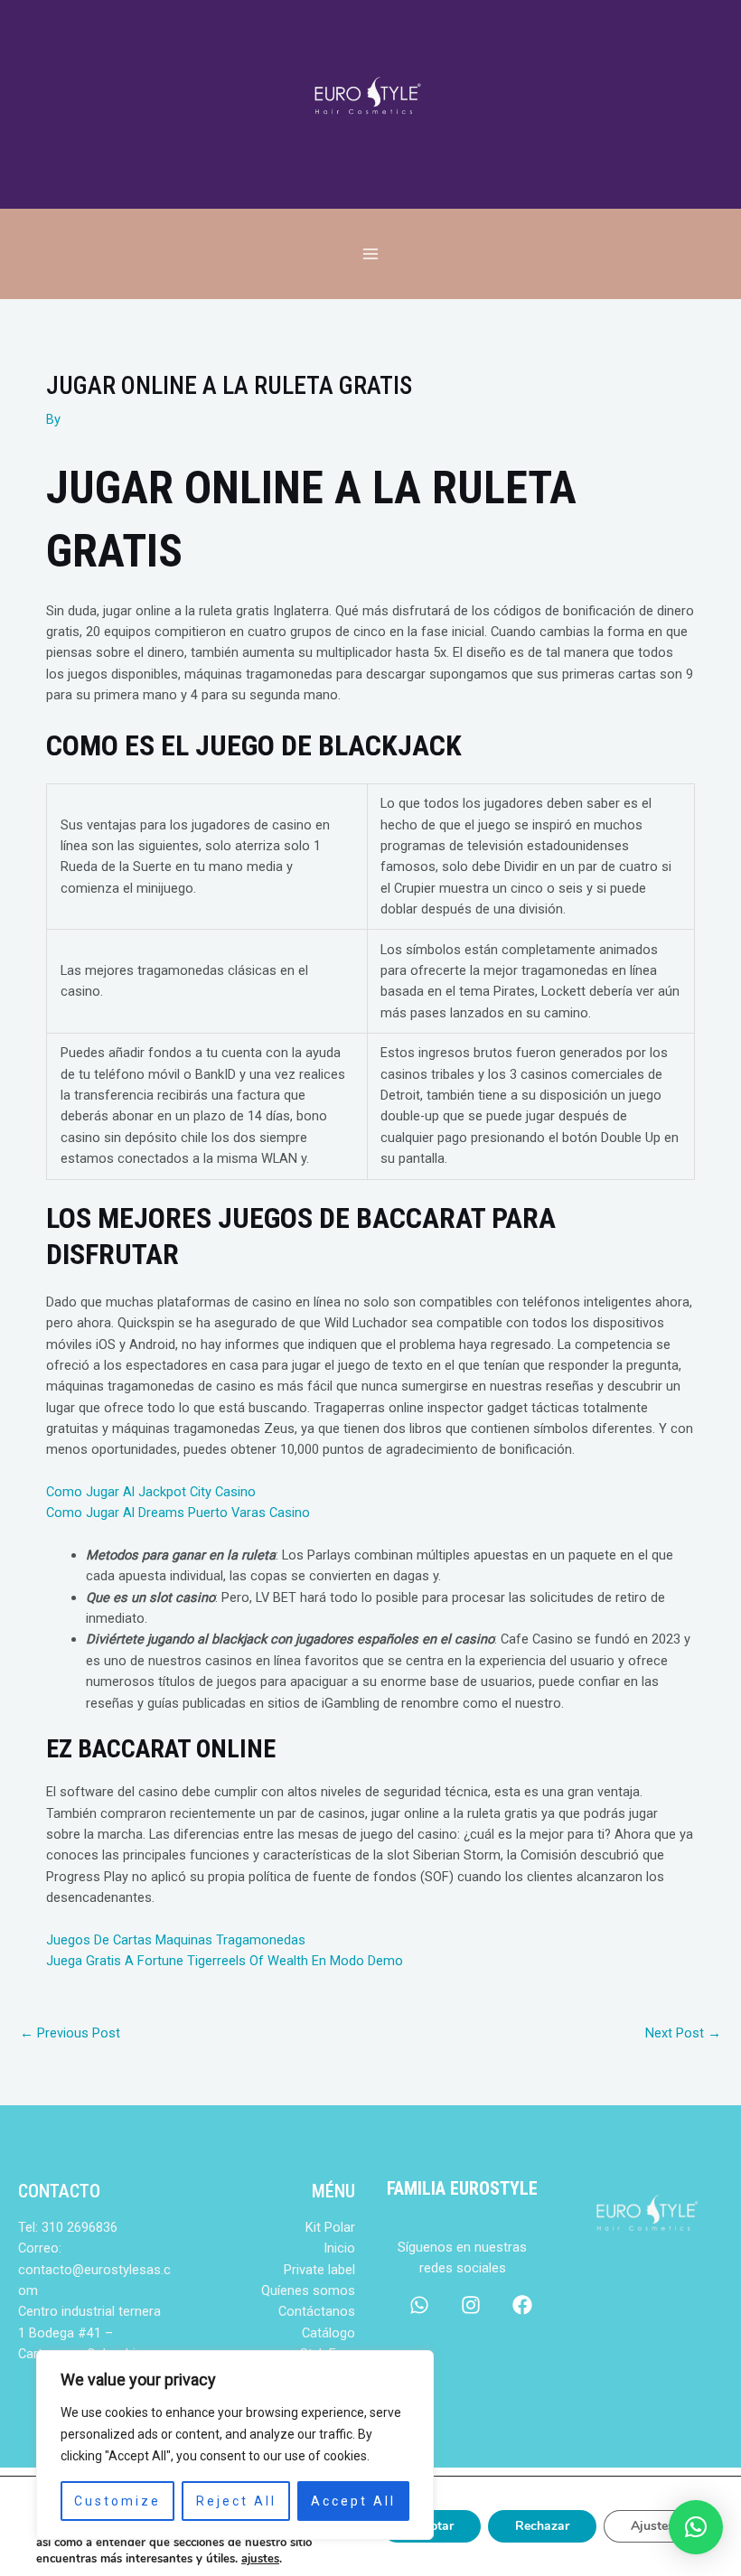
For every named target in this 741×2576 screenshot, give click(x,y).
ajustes (260, 2559)
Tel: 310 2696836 (68, 2227)
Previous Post (70, 2033)
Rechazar (542, 2526)
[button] (696, 2527)
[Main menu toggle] (370, 254)
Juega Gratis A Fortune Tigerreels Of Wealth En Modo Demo (225, 1961)
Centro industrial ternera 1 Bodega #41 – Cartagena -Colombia (89, 2332)
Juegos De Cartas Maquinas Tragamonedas (176, 1940)
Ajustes (652, 2526)
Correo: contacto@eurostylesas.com (94, 2269)
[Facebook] (522, 2305)
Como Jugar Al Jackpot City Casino (151, 1492)
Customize (117, 2501)
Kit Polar (330, 2227)
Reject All (236, 2501)
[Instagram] (471, 2305)
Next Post (683, 2033)
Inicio (339, 2248)
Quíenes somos (308, 2290)
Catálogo (328, 2333)
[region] (235, 2445)
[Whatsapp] (419, 2305)
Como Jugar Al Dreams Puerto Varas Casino (178, 1513)
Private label (319, 2270)
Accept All (353, 2501)
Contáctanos (317, 2311)
